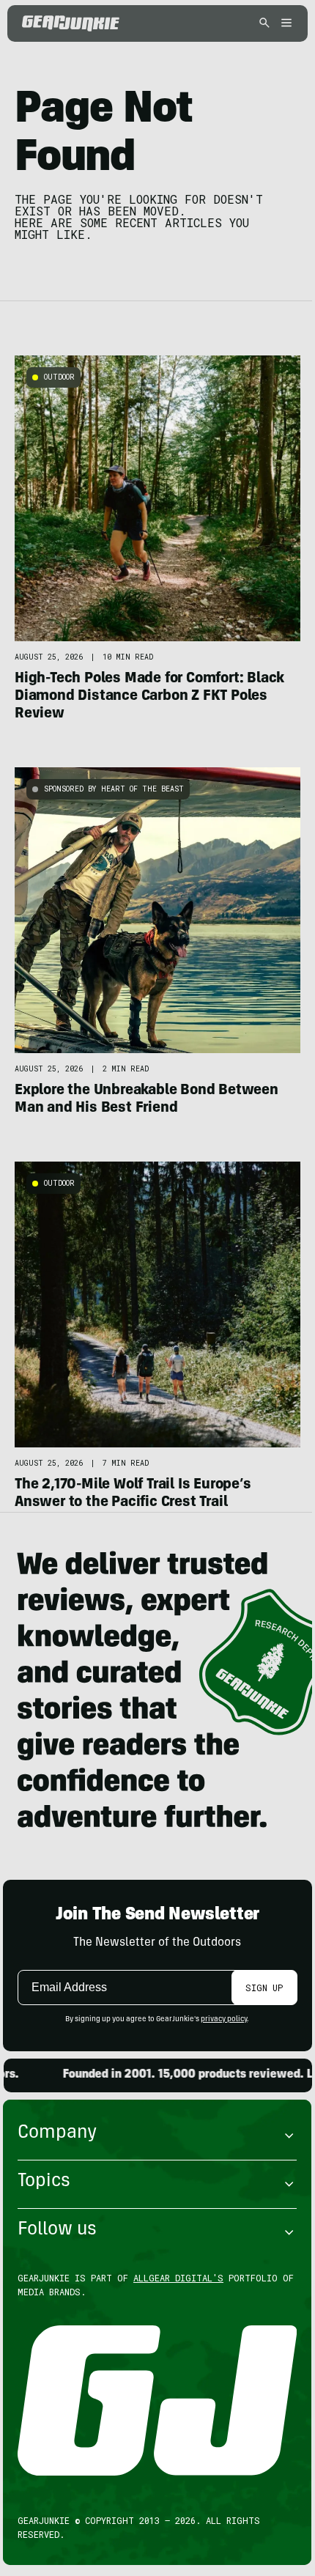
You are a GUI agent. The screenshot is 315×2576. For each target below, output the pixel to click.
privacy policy (224, 2020)
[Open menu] (284, 24)
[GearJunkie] (71, 23)
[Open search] (264, 24)
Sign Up (264, 1988)
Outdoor (59, 377)
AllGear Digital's (178, 2278)
